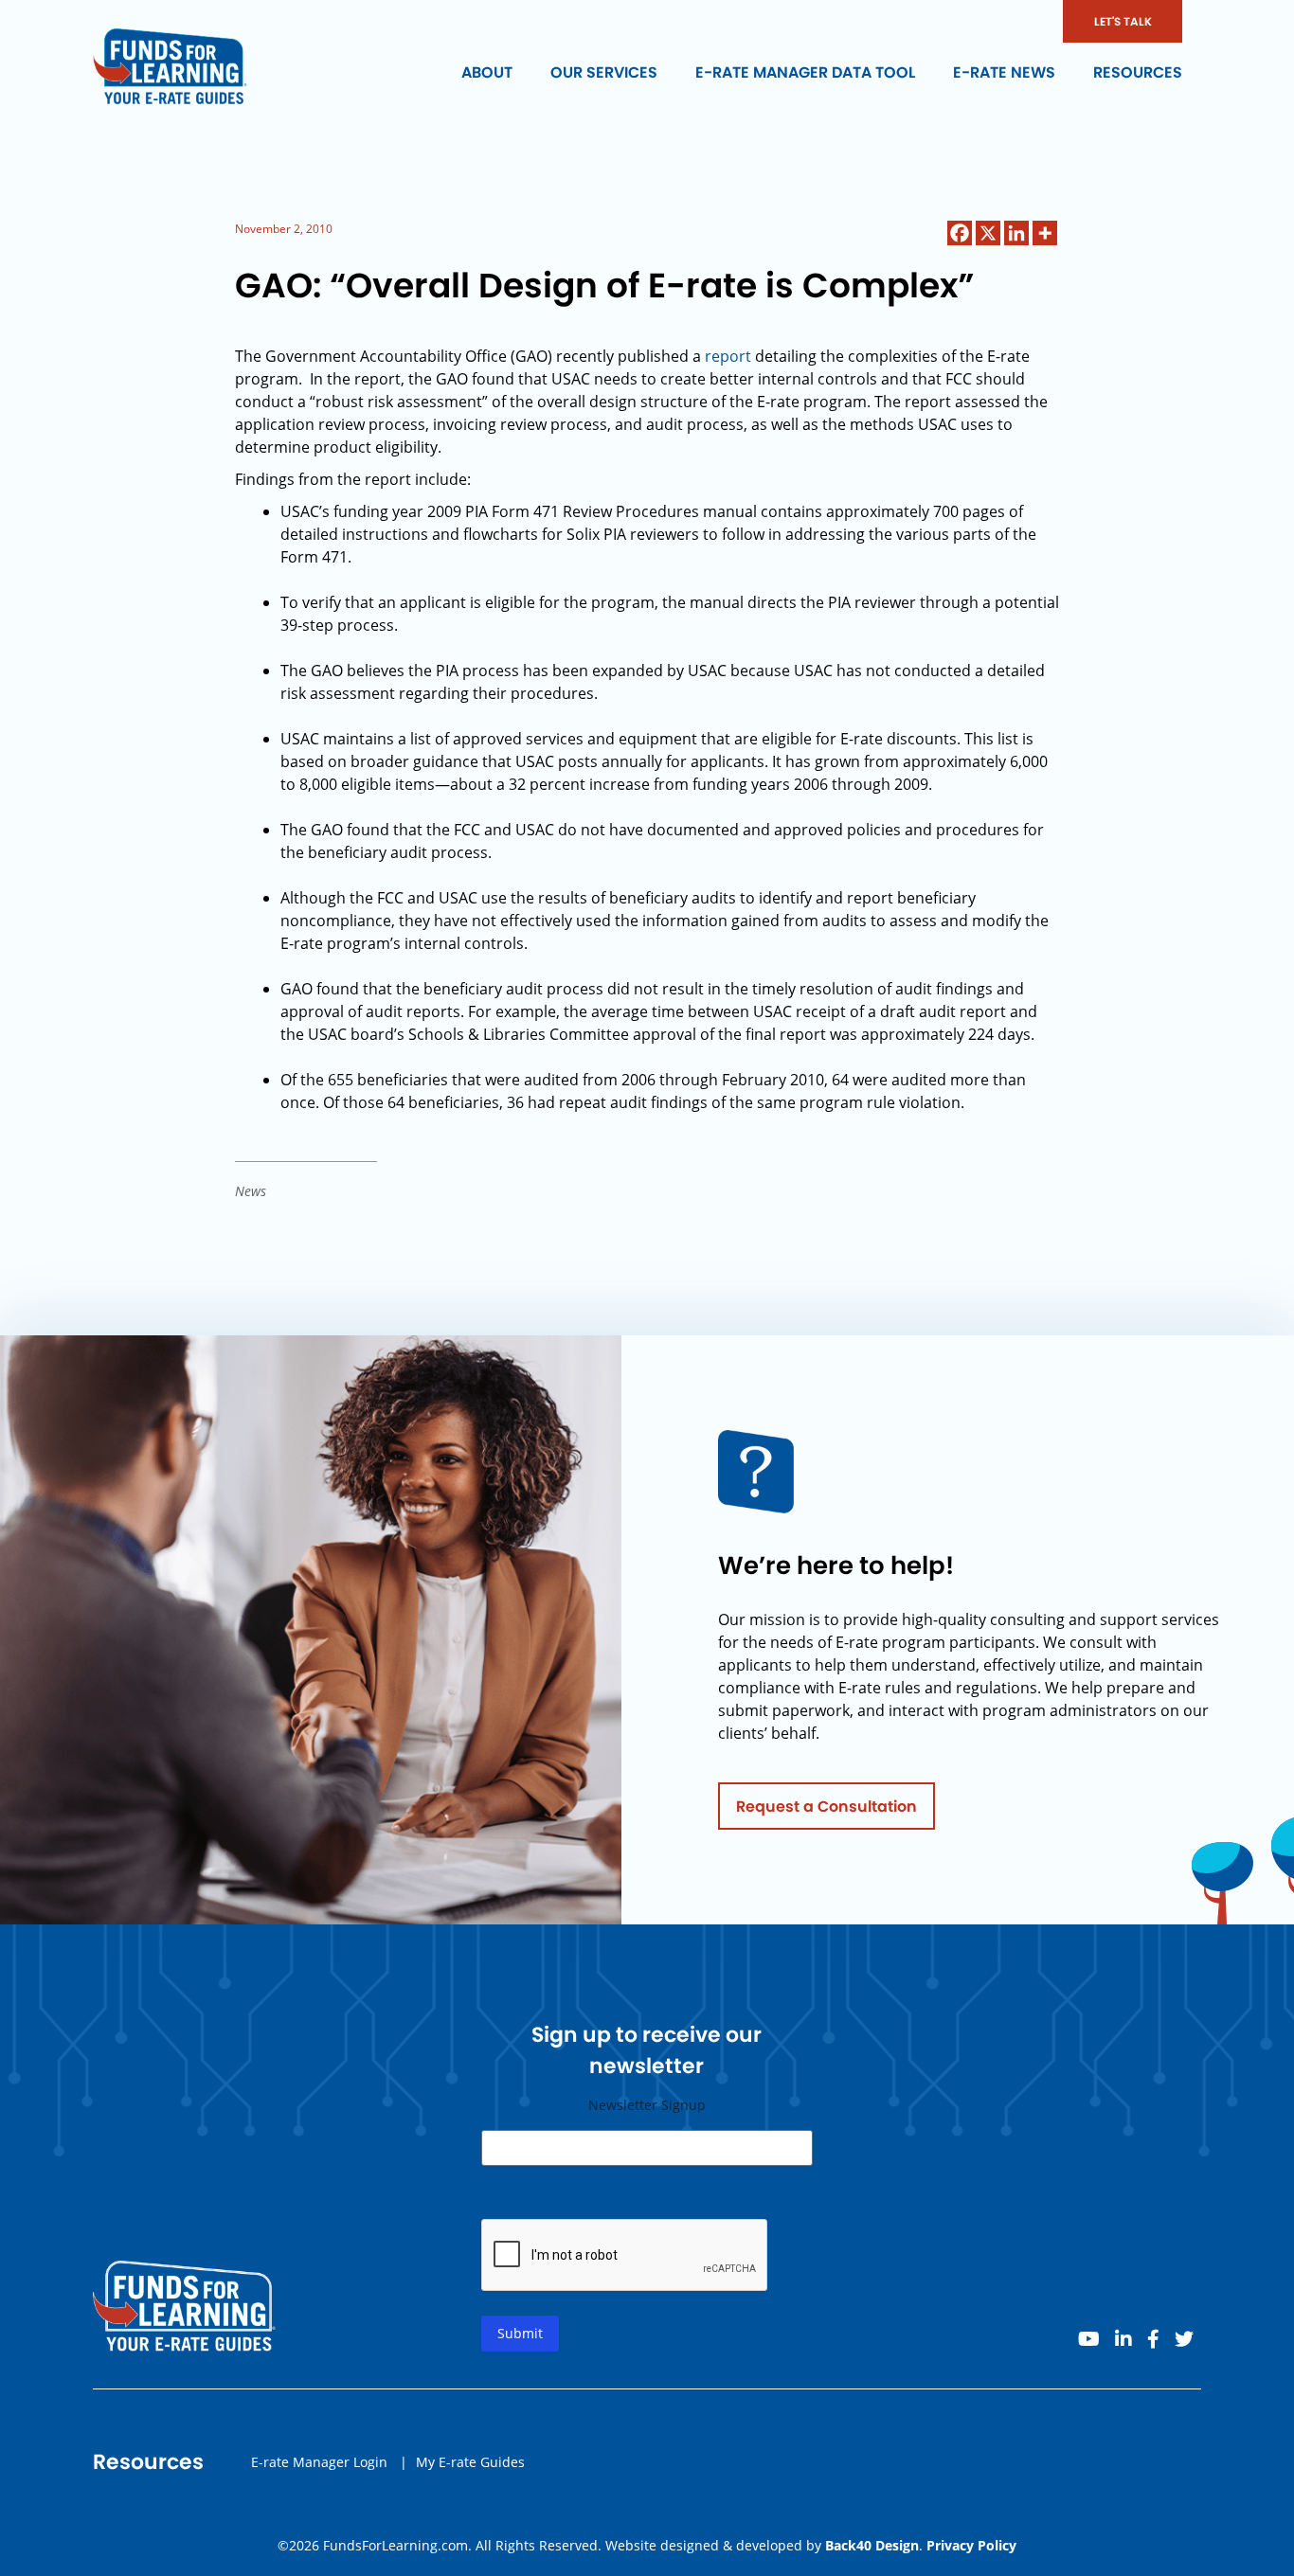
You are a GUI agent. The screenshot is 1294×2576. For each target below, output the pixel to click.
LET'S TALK (1123, 21)
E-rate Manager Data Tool (805, 72)
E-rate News (1004, 72)
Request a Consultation (827, 1807)
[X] (988, 233)
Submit (520, 2333)
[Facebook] (960, 233)
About (487, 72)
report (728, 356)
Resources (1138, 72)
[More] (1045, 233)
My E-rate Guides (470, 2462)
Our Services (604, 72)
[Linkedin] (1016, 233)
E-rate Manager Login (319, 2462)
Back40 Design (872, 2545)
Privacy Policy (971, 2545)
